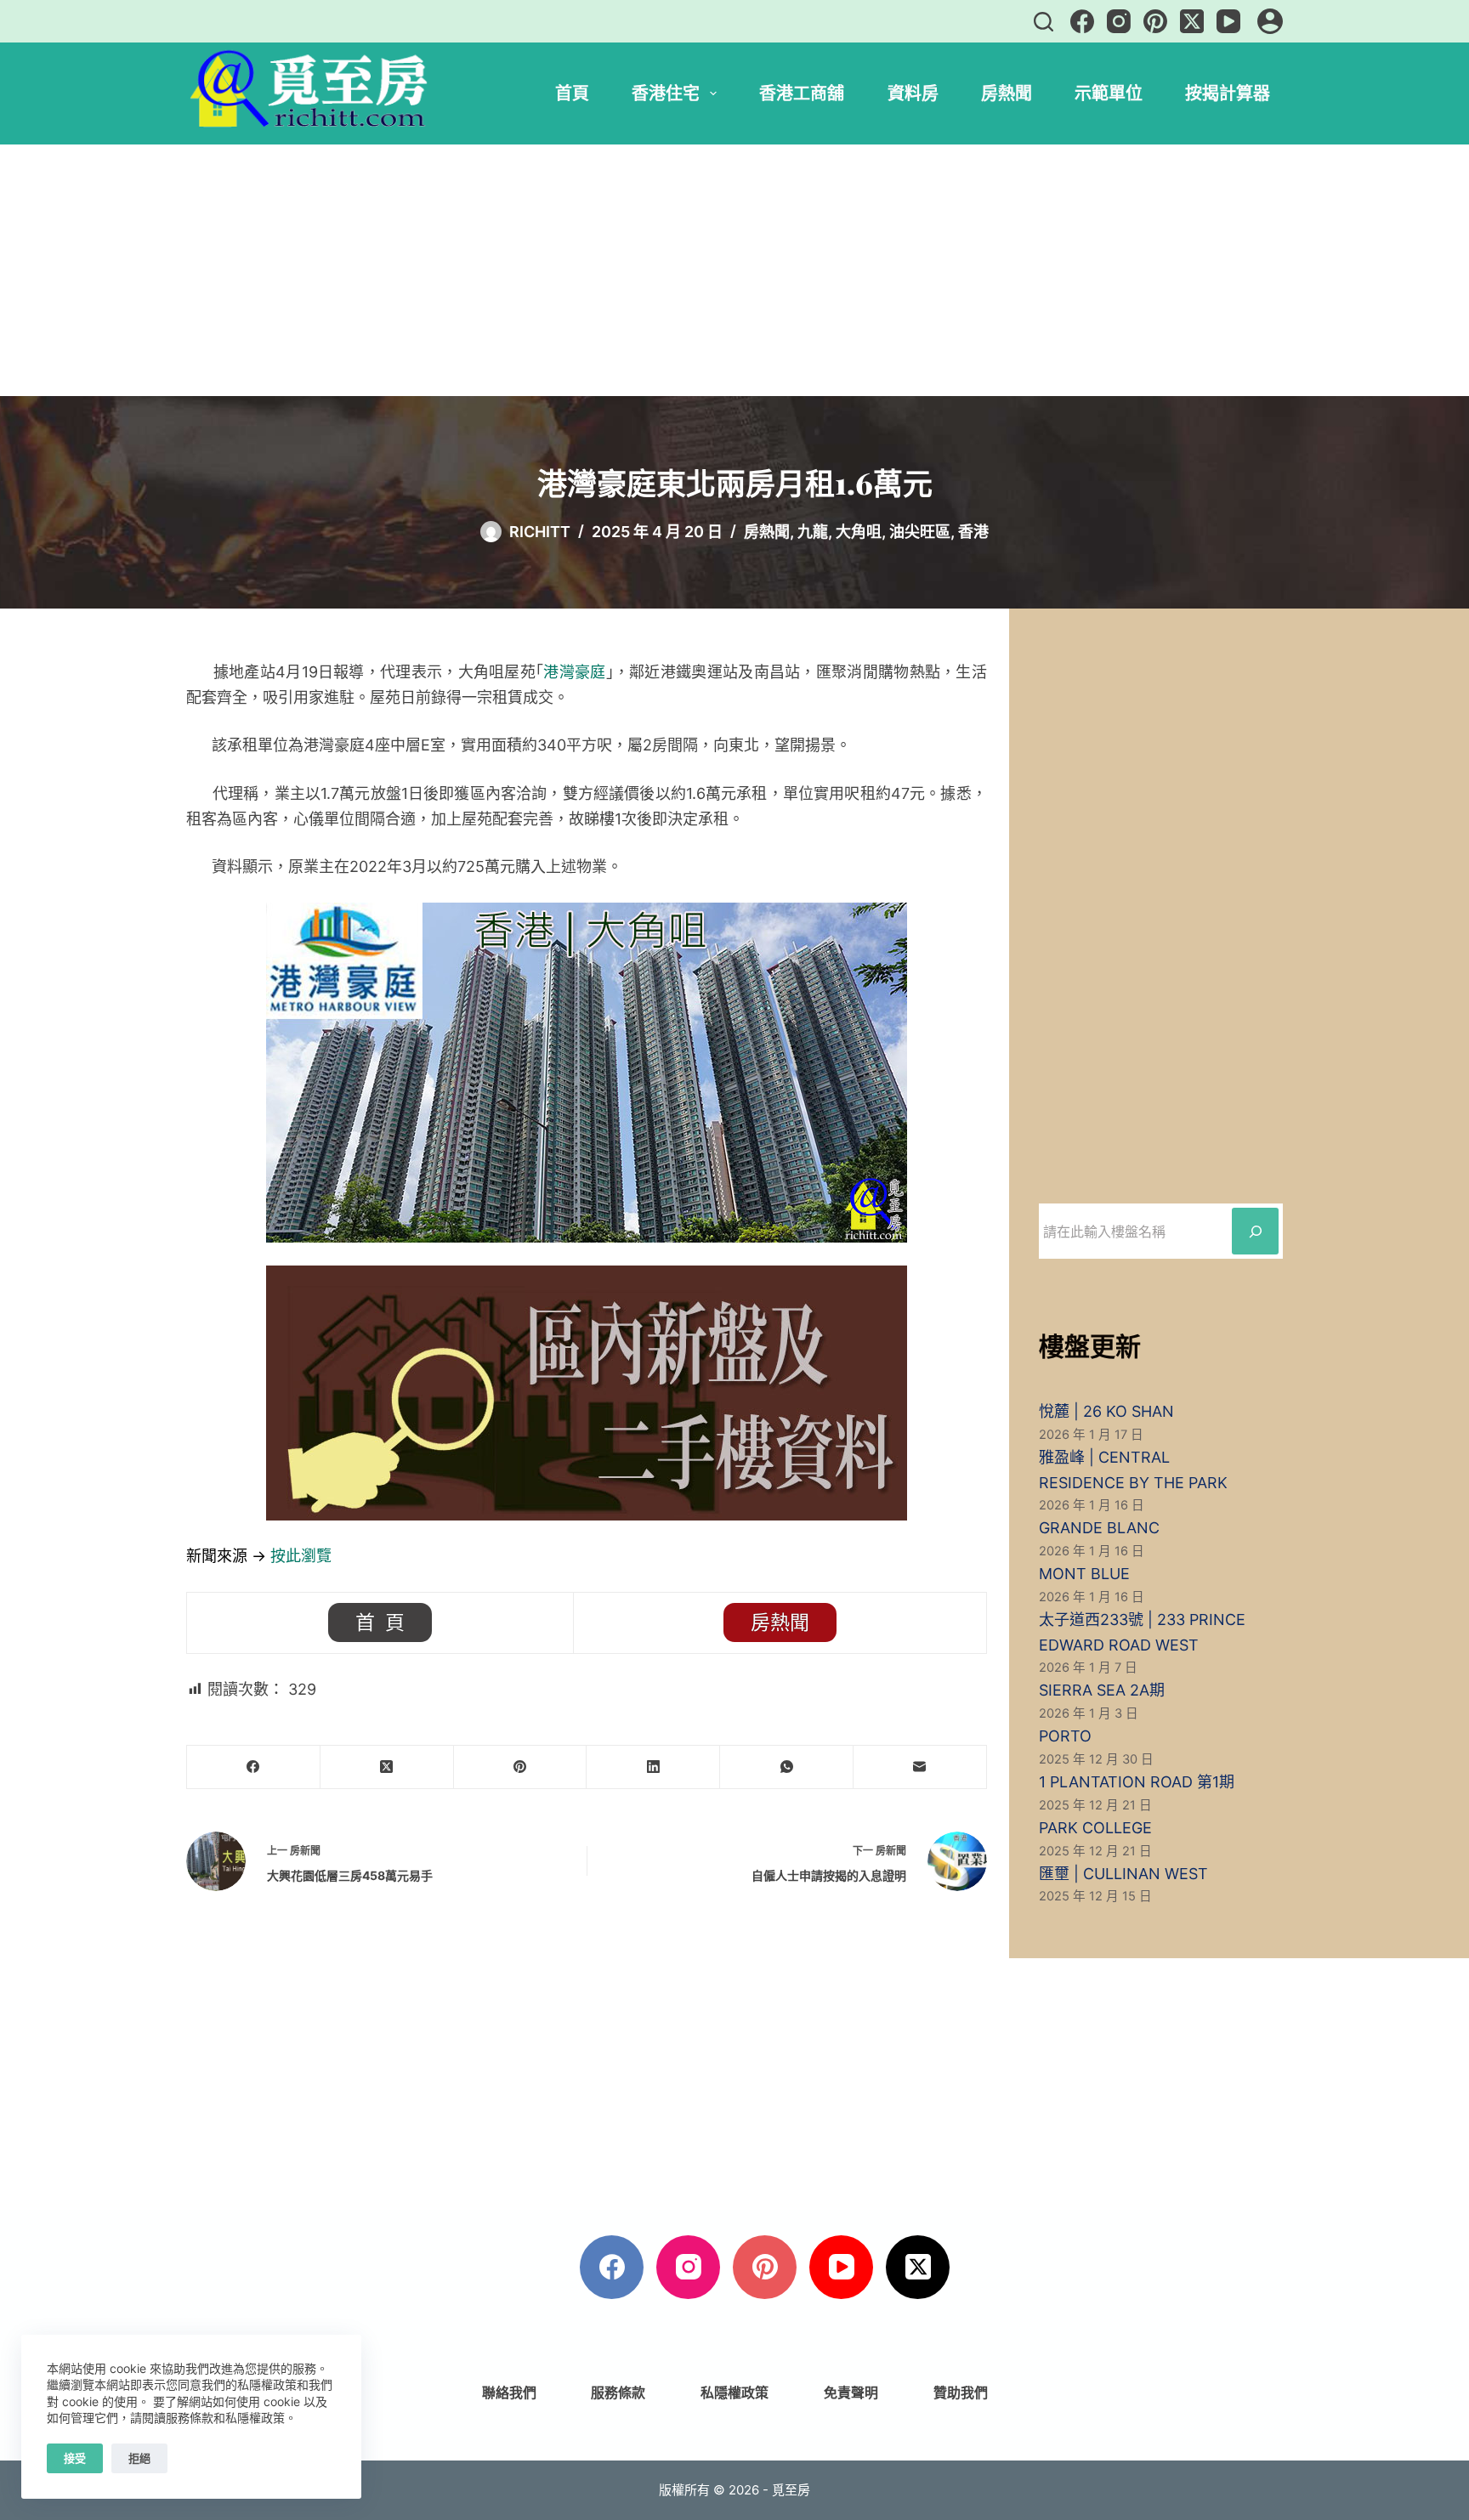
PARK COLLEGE (1095, 1828)
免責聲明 (851, 2393)
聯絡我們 (509, 2393)
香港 (973, 532)
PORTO (1065, 1736)
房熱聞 (1007, 93)
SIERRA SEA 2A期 (1102, 1690)
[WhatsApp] (787, 1767)
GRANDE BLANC (1099, 1528)
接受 (75, 2458)
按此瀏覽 (301, 1556)
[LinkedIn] (653, 1767)
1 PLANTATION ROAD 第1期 (1137, 1782)
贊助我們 (961, 2393)
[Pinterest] (1155, 21)
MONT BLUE (1084, 1574)
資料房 (913, 93)
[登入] (1270, 21)
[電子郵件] (920, 1767)
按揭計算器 (1228, 93)
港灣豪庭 (574, 672)
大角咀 (859, 532)
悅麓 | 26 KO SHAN (1106, 1411)
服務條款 (618, 2393)
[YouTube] (1228, 21)
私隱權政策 (734, 2393)
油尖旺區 (920, 532)
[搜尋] (1044, 22)
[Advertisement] (734, 270)
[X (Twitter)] (1192, 21)
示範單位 (1109, 93)
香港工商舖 (802, 93)
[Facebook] (1082, 21)
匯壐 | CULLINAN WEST (1123, 1874)
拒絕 (139, 2458)
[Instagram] (1119, 21)
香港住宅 (666, 93)
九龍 (813, 532)
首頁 (572, 93)
